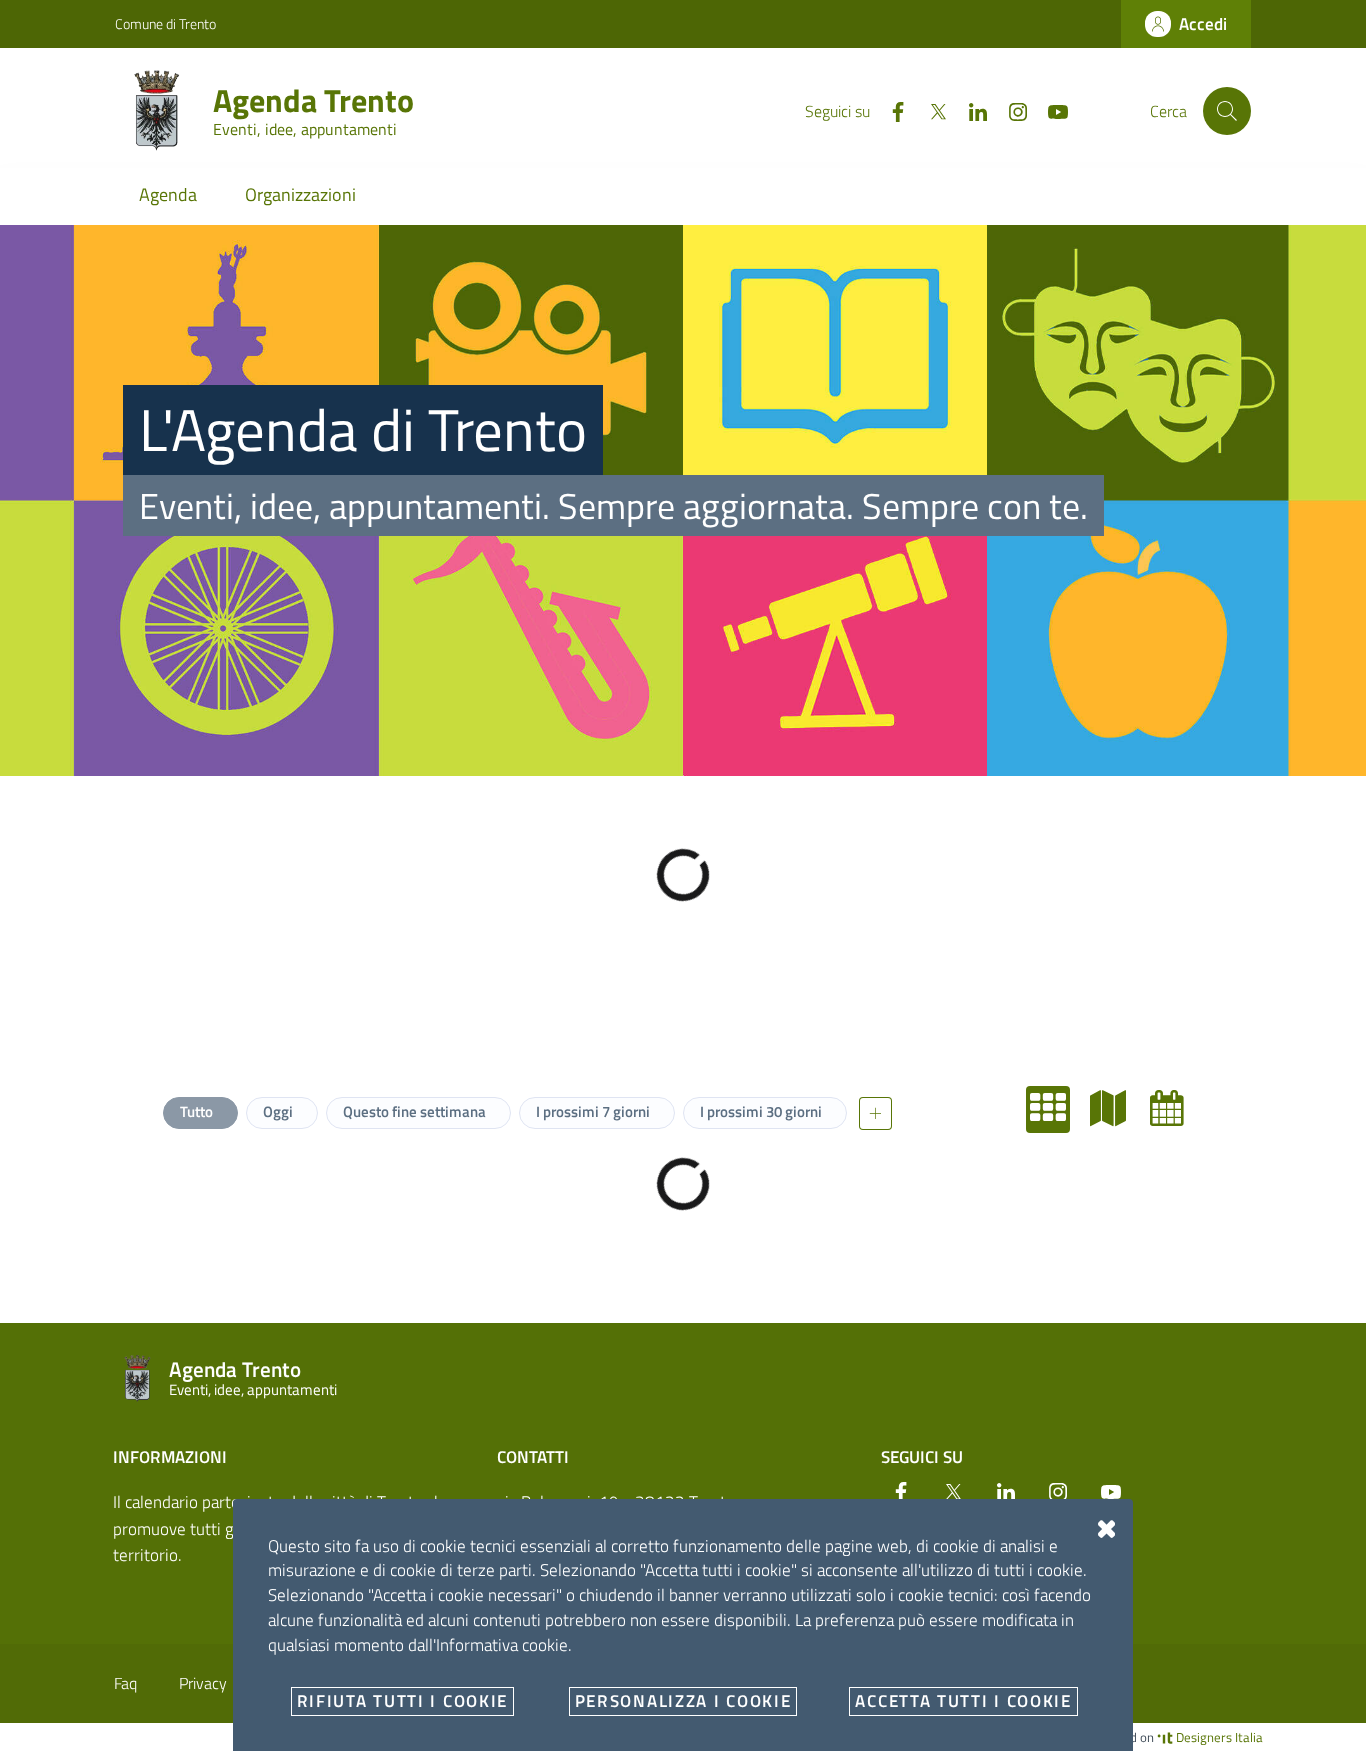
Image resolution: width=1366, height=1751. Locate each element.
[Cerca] (1227, 111)
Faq (125, 1683)
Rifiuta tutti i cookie (402, 1701)
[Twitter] (930, 110)
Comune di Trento (165, 23)
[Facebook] (890, 110)
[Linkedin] (970, 110)
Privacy (203, 1683)
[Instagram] (1010, 110)
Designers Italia (1218, 1737)
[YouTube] (1050, 110)
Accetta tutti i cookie (963, 1701)
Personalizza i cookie (683, 1701)
